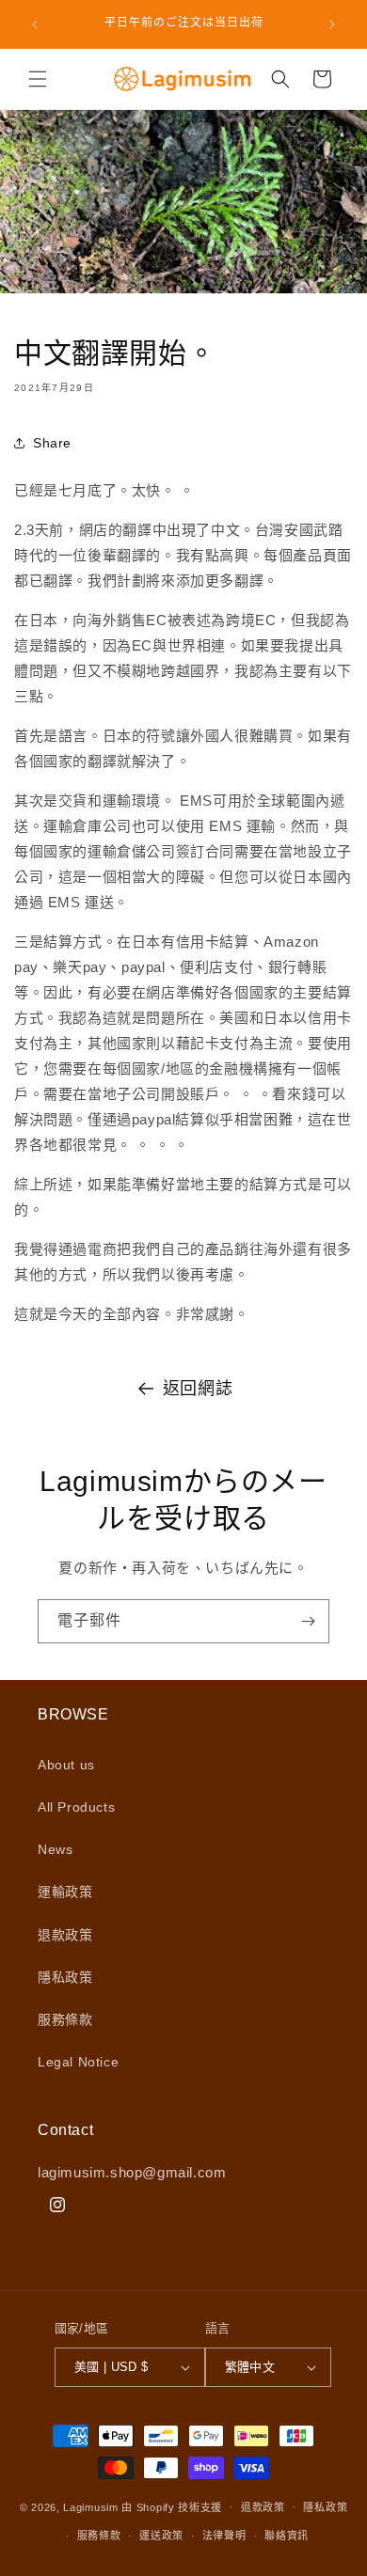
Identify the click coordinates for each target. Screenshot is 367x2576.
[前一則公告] (35, 24)
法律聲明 (224, 2536)
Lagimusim (92, 2506)
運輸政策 (65, 1892)
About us (66, 1765)
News (55, 1849)
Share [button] (52, 443)
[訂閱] (308, 1621)
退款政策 (65, 1935)
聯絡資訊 (287, 2536)
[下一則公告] (332, 24)
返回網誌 (198, 1389)
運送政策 (161, 2536)
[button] (38, 79)
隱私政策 (65, 1977)
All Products (76, 1807)
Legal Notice (78, 2062)
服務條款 (65, 2019)
